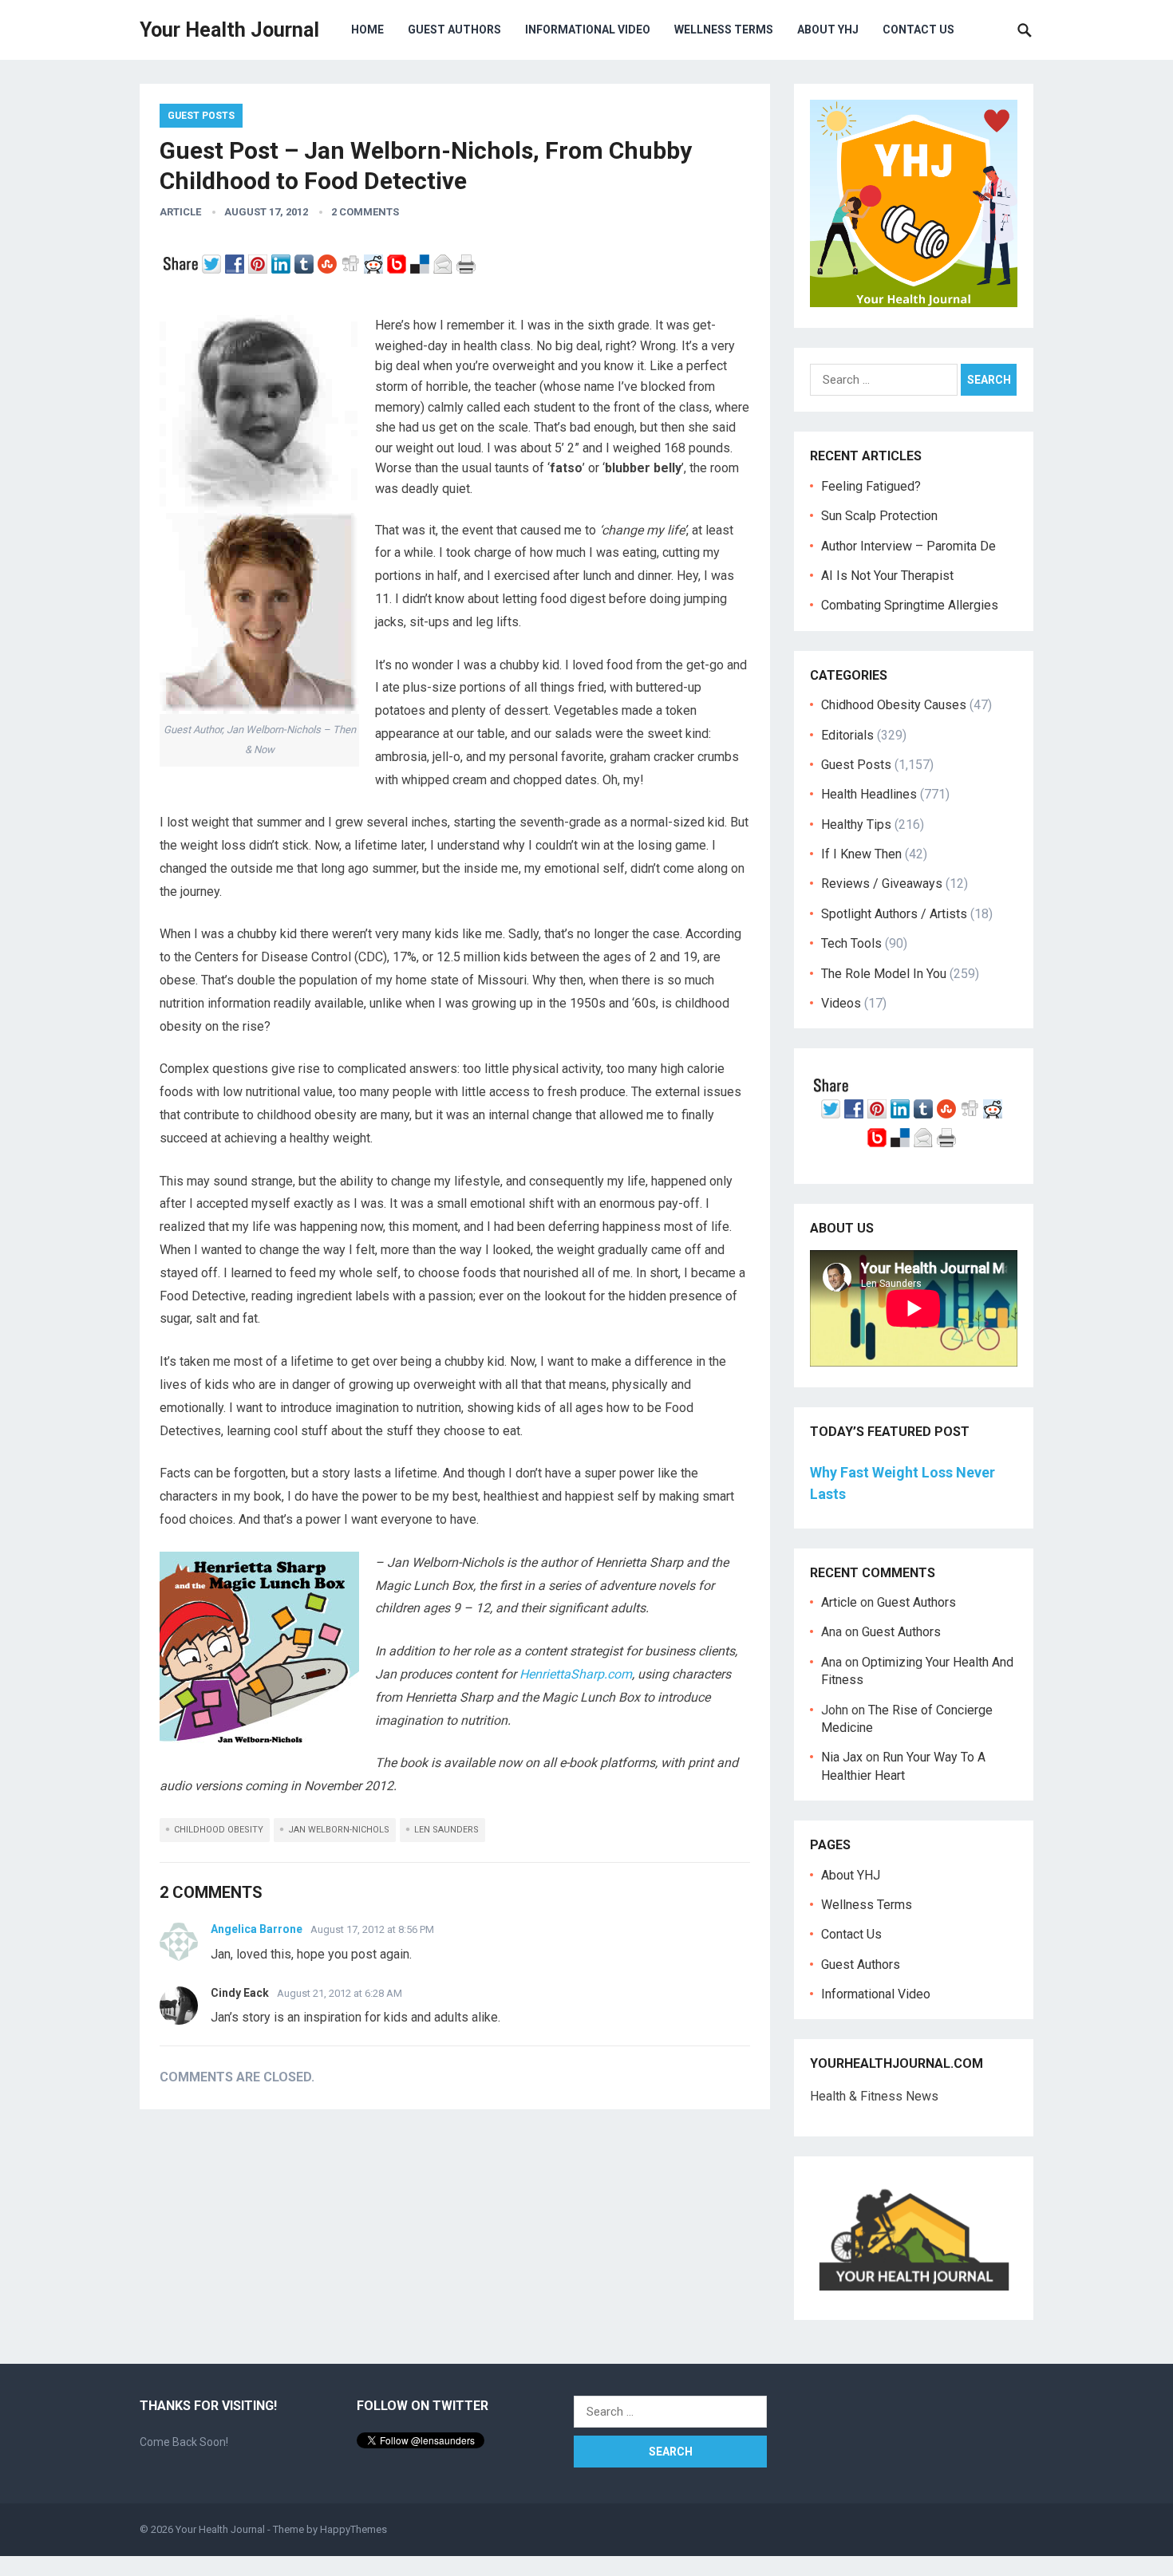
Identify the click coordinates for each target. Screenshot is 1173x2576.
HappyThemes (353, 2529)
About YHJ (828, 30)
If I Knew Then (861, 854)
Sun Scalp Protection (879, 516)
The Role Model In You (884, 974)
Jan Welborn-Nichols (339, 1830)
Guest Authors (454, 30)
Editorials (847, 735)
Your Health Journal (229, 30)
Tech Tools (851, 943)
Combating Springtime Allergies (913, 605)
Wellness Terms (724, 30)
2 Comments (365, 212)
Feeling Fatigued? (871, 486)
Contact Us (918, 30)
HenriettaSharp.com (576, 1674)
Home (367, 30)
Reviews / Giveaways (882, 884)
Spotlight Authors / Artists (894, 914)
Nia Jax (842, 1757)
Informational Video (588, 30)
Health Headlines (869, 794)
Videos (841, 1003)
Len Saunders (446, 1830)
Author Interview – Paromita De (908, 546)
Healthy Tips (856, 824)
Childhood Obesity (219, 1830)
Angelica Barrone (257, 1929)
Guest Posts (201, 116)
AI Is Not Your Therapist (887, 576)
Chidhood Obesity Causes (894, 705)
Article (180, 212)
